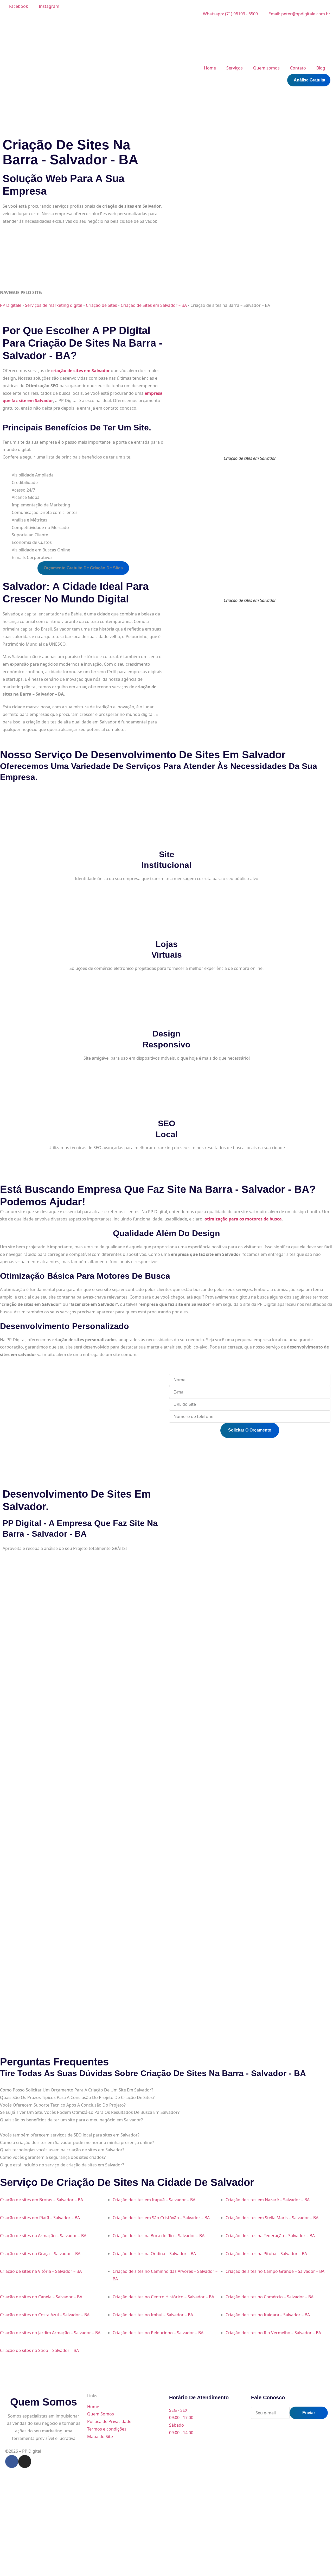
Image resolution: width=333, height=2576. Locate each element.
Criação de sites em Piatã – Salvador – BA (40, 2218)
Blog (321, 68)
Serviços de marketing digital (54, 305)
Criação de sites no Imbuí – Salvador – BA (153, 2315)
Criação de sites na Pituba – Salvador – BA (266, 2254)
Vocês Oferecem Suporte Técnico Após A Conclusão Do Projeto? (63, 2105)
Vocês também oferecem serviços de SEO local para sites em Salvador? (70, 2135)
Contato (298, 68)
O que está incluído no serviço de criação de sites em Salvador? (62, 2165)
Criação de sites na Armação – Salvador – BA (43, 2236)
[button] (83, 568)
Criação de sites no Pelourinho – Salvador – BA (158, 2333)
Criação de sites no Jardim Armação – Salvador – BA (50, 2333)
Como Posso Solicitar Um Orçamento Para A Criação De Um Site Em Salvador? (77, 2090)
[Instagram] (25, 2461)
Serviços (235, 68)
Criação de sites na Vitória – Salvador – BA (41, 2271)
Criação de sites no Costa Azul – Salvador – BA (45, 2315)
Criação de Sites (101, 305)
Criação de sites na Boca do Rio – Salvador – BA (159, 2236)
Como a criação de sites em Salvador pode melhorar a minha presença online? (77, 2142)
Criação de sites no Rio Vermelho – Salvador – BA (273, 2333)
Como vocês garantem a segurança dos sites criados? (53, 2157)
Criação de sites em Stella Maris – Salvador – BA (272, 2218)
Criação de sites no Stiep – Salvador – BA (39, 2350)
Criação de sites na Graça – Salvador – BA (40, 2254)
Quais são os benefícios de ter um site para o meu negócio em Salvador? (71, 2120)
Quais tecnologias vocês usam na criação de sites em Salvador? (62, 2150)
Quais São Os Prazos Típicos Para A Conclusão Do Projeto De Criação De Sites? (77, 2097)
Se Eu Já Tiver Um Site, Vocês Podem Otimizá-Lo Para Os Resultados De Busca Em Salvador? (90, 2112)
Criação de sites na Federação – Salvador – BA (270, 2236)
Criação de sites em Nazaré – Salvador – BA (268, 2200)
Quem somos (266, 68)
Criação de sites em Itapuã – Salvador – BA (154, 2200)
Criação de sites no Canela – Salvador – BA (41, 2297)
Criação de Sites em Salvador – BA (154, 305)
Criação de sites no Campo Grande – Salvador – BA (275, 2271)
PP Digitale (11, 305)
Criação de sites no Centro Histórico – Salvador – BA (163, 2297)
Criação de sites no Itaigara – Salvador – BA (268, 2315)
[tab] (166, 2090)
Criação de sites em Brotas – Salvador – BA (41, 2200)
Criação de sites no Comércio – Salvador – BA (270, 2297)
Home (210, 68)
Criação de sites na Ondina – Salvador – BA (154, 2254)
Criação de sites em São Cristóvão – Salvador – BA (161, 2218)
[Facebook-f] (12, 2461)
